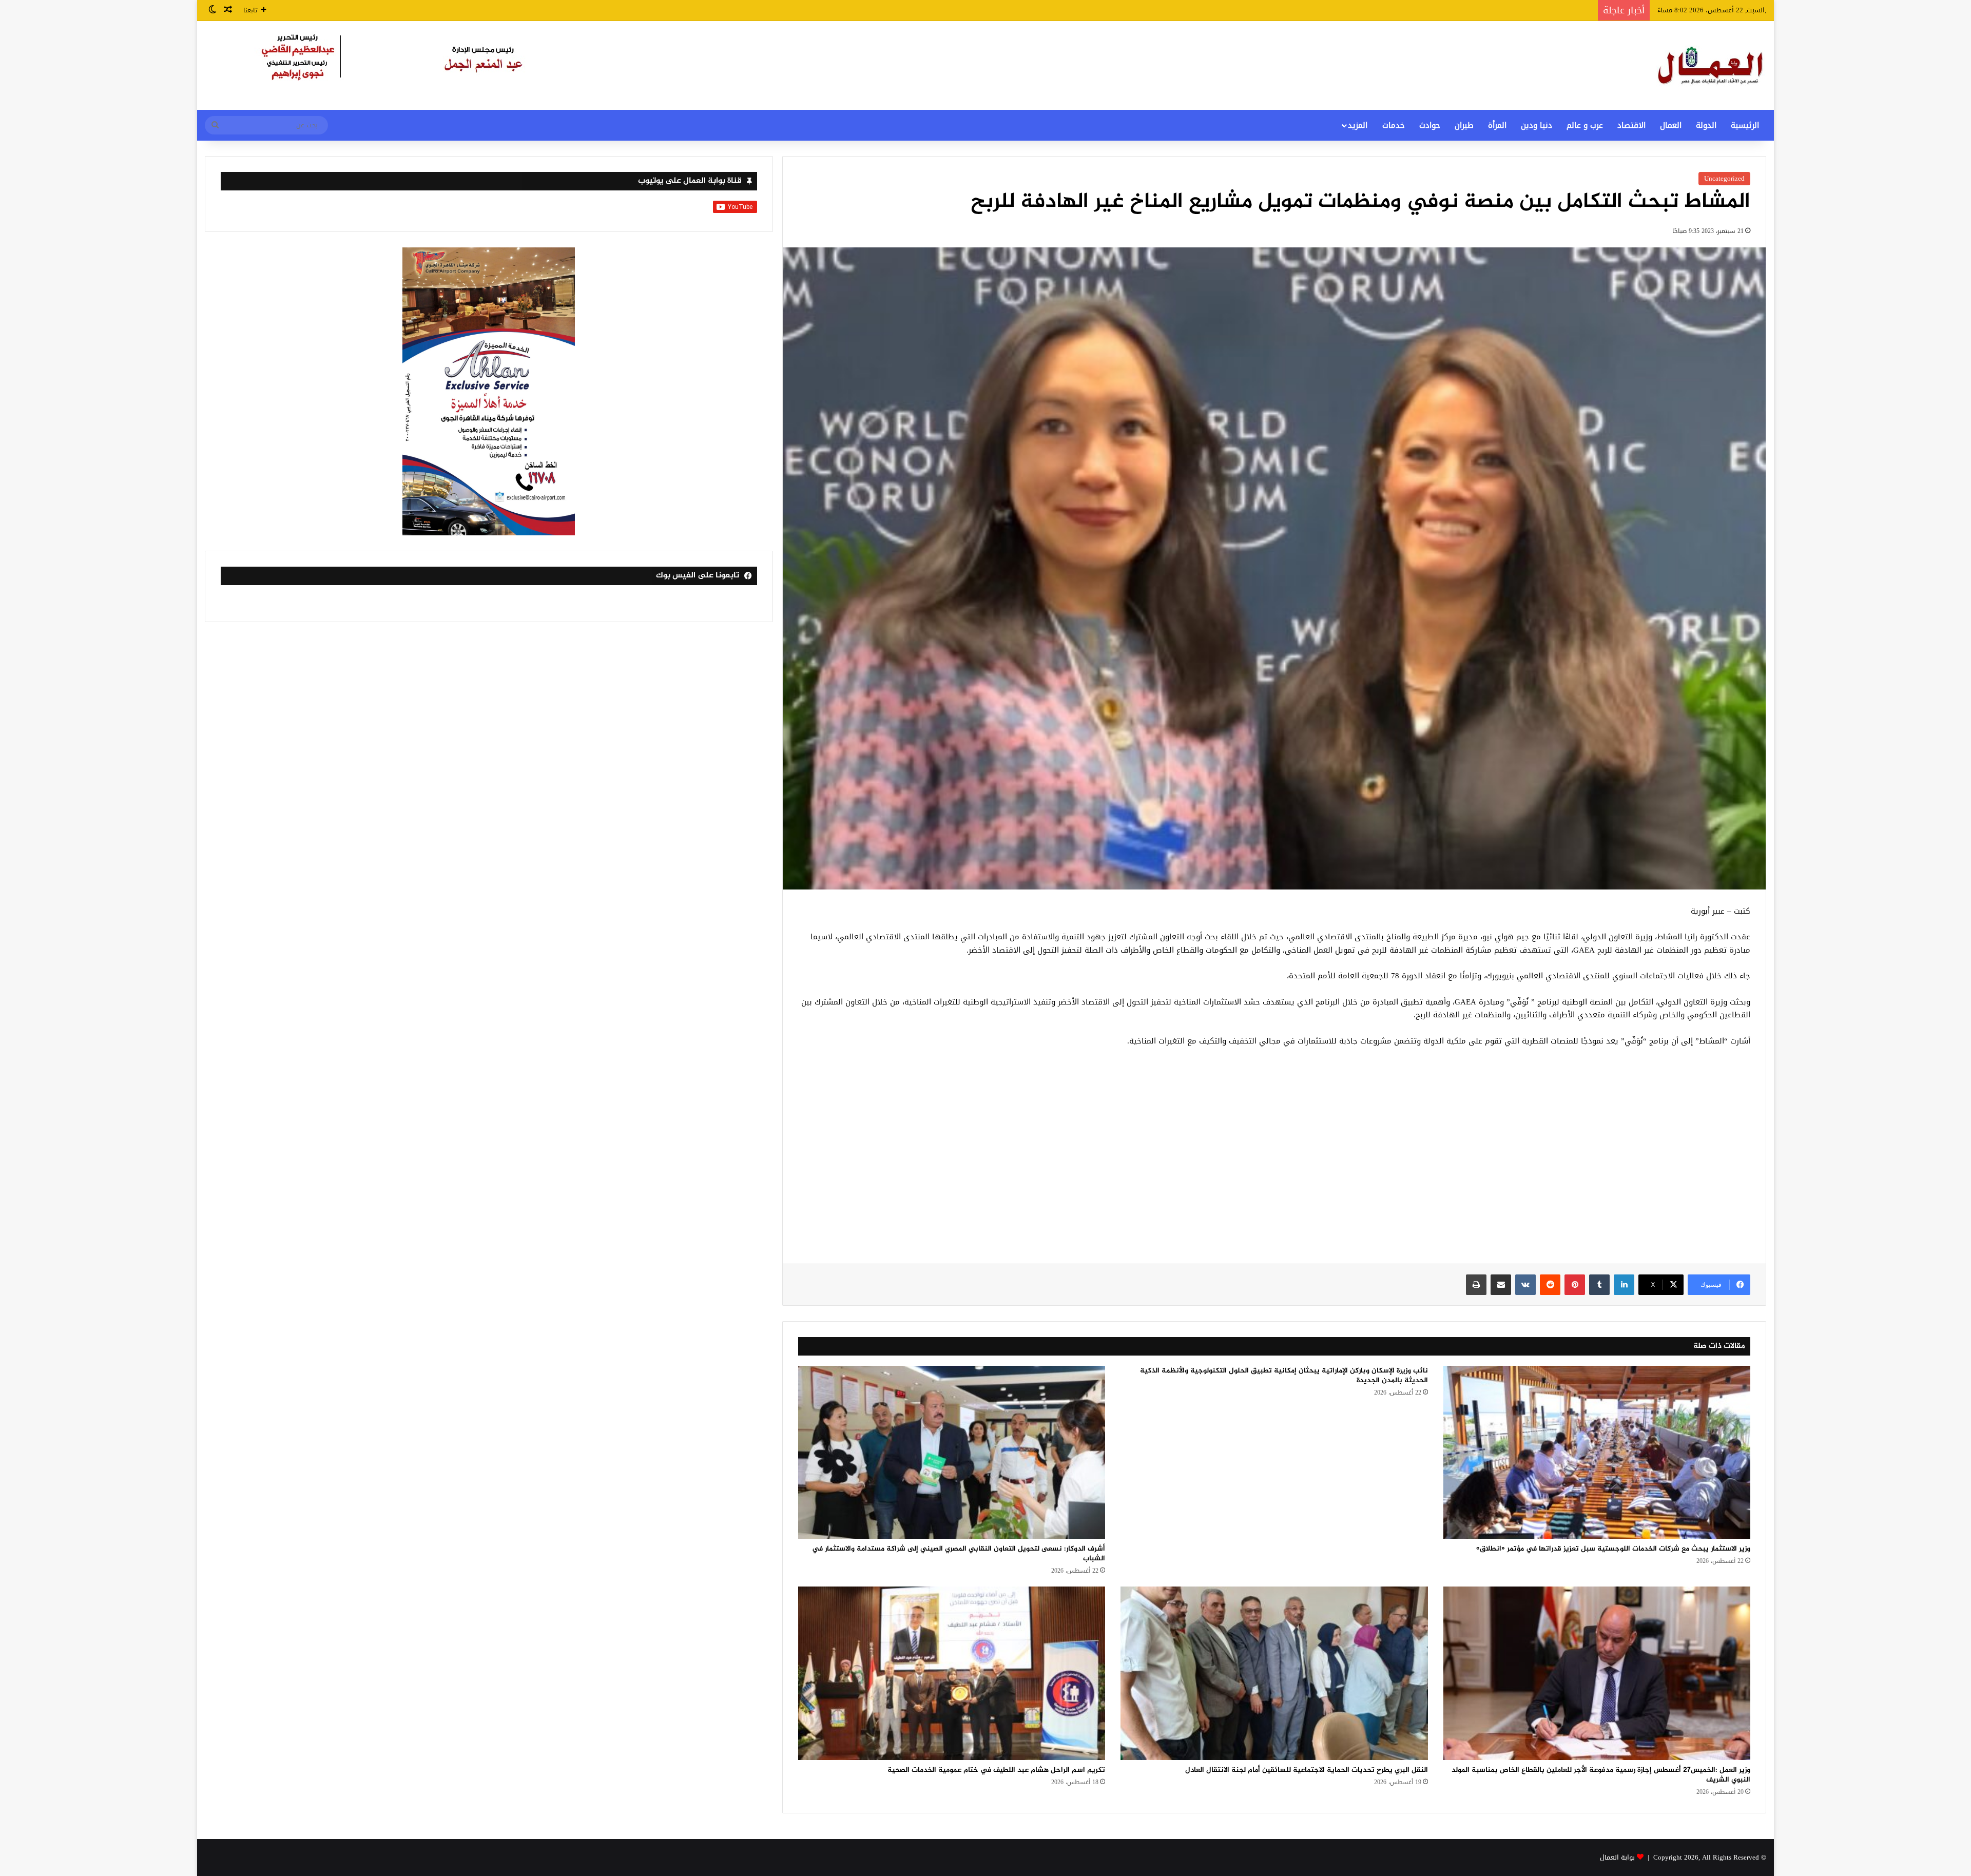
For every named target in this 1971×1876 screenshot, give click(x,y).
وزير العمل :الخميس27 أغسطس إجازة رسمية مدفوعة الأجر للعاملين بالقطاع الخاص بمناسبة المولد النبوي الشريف (1601, 1775)
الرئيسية (1745, 125)
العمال (1671, 125)
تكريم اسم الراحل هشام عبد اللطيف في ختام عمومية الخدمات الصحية (996, 1770)
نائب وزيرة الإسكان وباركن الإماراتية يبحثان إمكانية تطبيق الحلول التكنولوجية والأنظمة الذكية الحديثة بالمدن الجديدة (1284, 1376)
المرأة (1497, 125)
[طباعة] (1476, 1285)
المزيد (1358, 125)
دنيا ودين (1537, 125)
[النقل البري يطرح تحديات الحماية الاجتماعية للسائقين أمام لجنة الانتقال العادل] (1274, 1673)
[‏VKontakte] (1525, 1285)
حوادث (1430, 125)
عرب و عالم (1585, 125)
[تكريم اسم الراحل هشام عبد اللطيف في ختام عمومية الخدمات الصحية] (952, 1673)
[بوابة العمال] (1711, 65)
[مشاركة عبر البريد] (1501, 1285)
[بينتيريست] (1575, 1285)
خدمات (1394, 125)
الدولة (1706, 125)
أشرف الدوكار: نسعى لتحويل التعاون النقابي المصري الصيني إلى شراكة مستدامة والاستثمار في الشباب (959, 1554)
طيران (1464, 125)
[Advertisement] (1274, 1161)
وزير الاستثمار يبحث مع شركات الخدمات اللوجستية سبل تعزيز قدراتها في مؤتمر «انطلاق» (1613, 1549)
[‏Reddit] (1550, 1285)
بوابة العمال (1617, 1857)
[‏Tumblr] (1599, 1285)
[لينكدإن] (1624, 1285)
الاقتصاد (1631, 125)
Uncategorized (1724, 178)
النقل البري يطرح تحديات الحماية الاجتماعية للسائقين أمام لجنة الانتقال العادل (1307, 1770)
